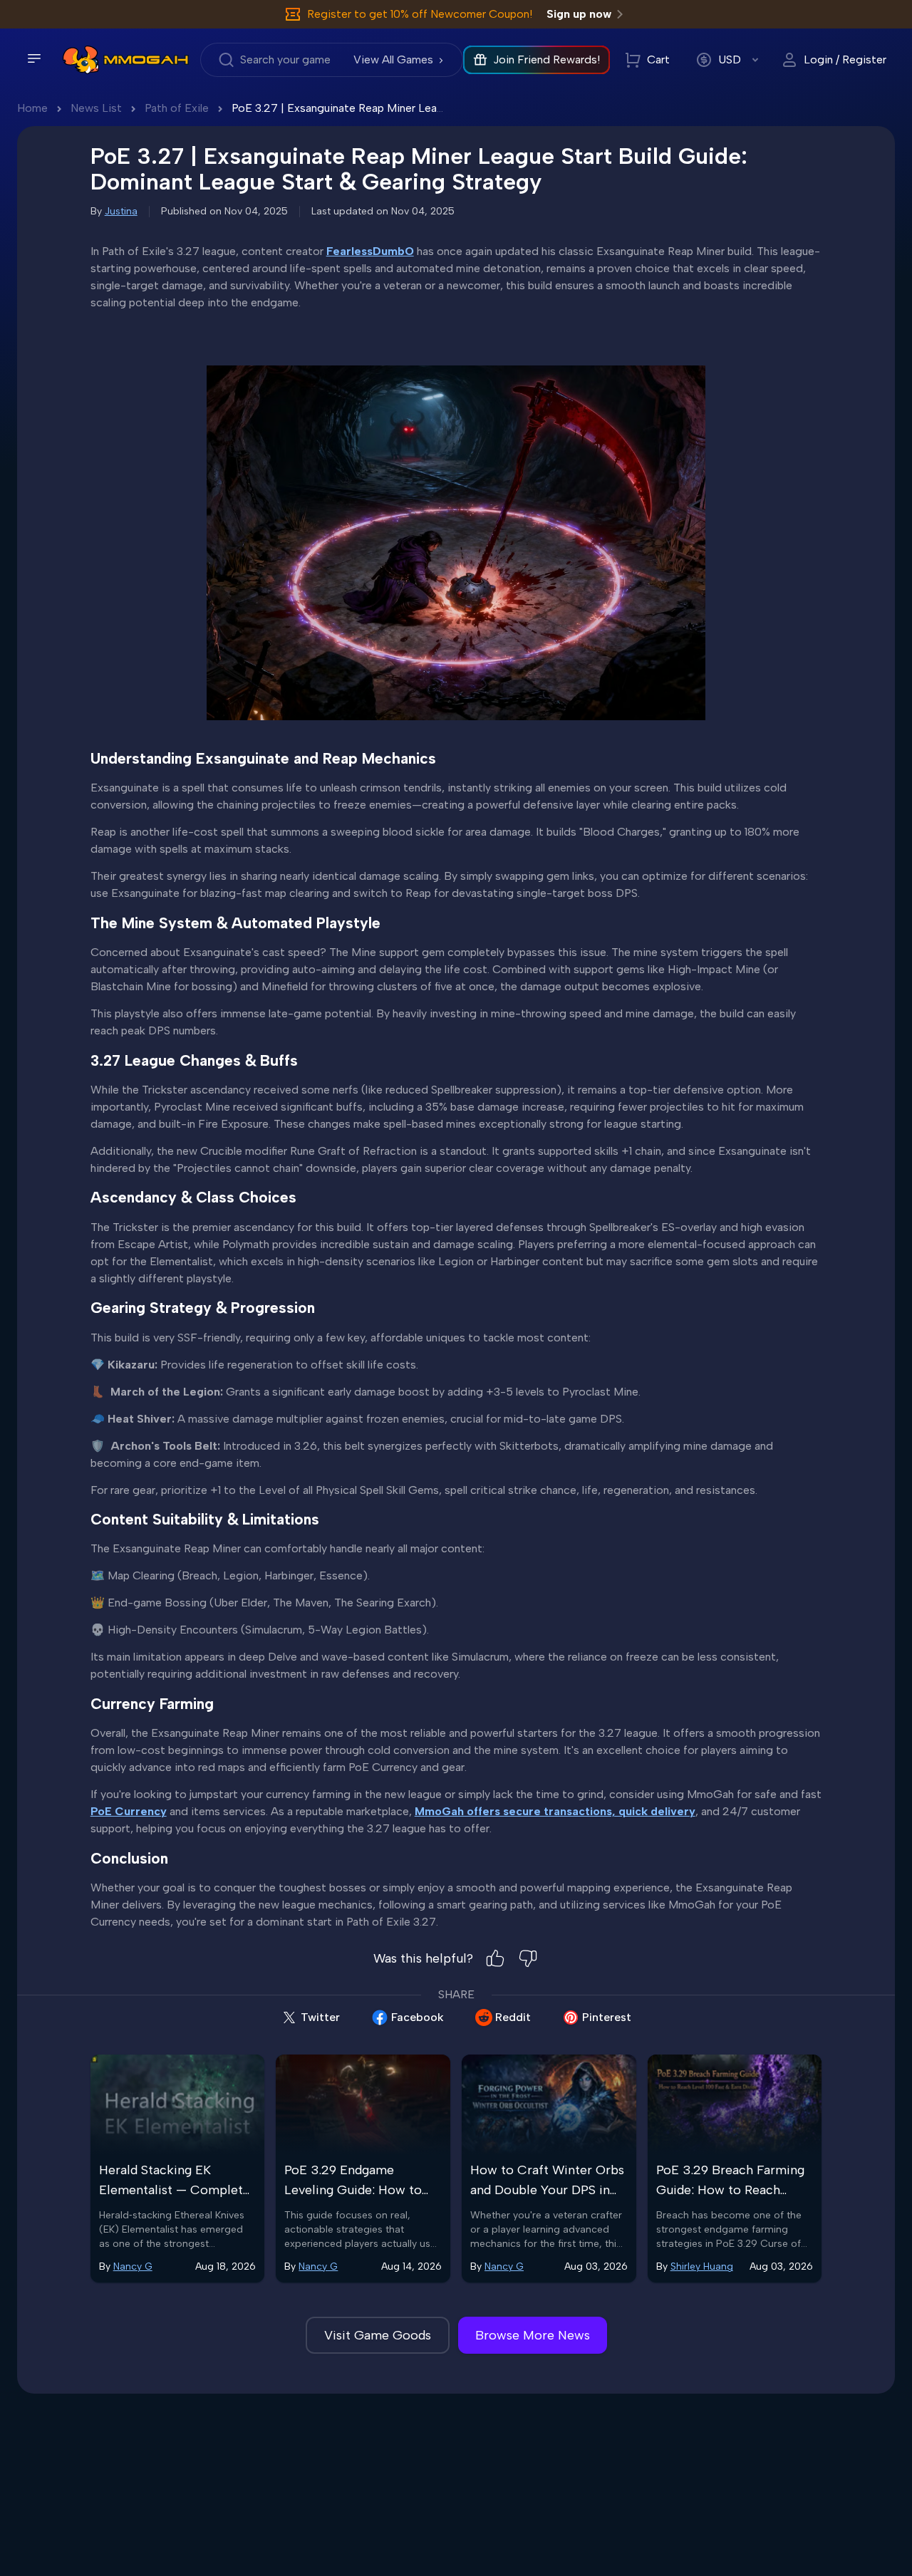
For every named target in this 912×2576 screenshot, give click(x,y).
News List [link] (96, 108)
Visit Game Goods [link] (378, 2335)
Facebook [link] (418, 2017)
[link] (81, 60)
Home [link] (32, 108)
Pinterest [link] (607, 2017)
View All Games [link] (393, 59)
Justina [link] (121, 211)
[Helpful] (495, 1958)
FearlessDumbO (370, 251)
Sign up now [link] (579, 14)
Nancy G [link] (133, 2266)
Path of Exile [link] (177, 108)
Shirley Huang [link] (702, 2266)
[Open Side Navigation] (34, 58)
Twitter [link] (320, 2017)
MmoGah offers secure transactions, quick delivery (555, 1811)
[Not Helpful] (528, 1958)
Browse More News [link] (533, 2335)
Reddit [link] (513, 2017)
